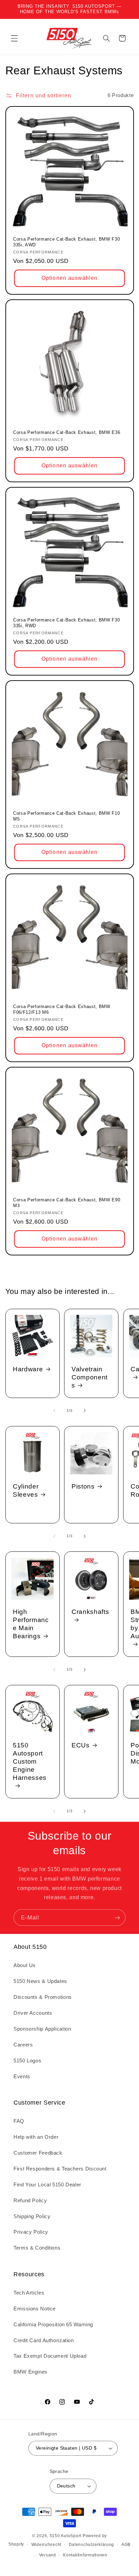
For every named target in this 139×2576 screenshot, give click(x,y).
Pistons (83, 1486)
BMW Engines (31, 2372)
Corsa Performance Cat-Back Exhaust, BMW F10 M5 (66, 816)
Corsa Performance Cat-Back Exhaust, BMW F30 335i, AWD (66, 242)
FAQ (19, 2121)
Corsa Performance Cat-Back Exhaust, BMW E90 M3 (67, 1203)
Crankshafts (90, 1612)
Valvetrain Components (90, 1377)
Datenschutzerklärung (92, 2545)
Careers (23, 2045)
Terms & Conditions (37, 2248)
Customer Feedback (38, 2153)
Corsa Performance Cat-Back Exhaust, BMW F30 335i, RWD (66, 623)
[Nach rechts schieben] (85, 1411)
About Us (25, 1965)
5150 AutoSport (65, 2536)
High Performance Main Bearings (31, 1624)
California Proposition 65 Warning (53, 2325)
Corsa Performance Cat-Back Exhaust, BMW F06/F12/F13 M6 (62, 1009)
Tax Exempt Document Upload (50, 2356)
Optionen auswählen (69, 278)
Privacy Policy (31, 2232)
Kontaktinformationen (85, 2555)
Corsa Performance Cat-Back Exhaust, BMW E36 (67, 432)
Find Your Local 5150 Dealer (47, 2185)
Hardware (28, 1369)
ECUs (81, 1745)
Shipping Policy (32, 2216)
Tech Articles (29, 2293)
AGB (126, 2545)
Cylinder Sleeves (26, 1490)
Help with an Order (36, 2137)
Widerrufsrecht (46, 2545)
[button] (14, 38)
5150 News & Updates (40, 1981)
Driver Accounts (33, 2013)
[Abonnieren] (117, 1918)
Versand (48, 2555)
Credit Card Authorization (44, 2340)
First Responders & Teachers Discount (60, 2169)
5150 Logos (27, 2061)
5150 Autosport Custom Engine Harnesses (30, 1761)
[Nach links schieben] (54, 1411)
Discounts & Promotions (43, 1997)
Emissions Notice (35, 2309)
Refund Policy (30, 2201)
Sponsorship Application (42, 2029)
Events (22, 2077)
